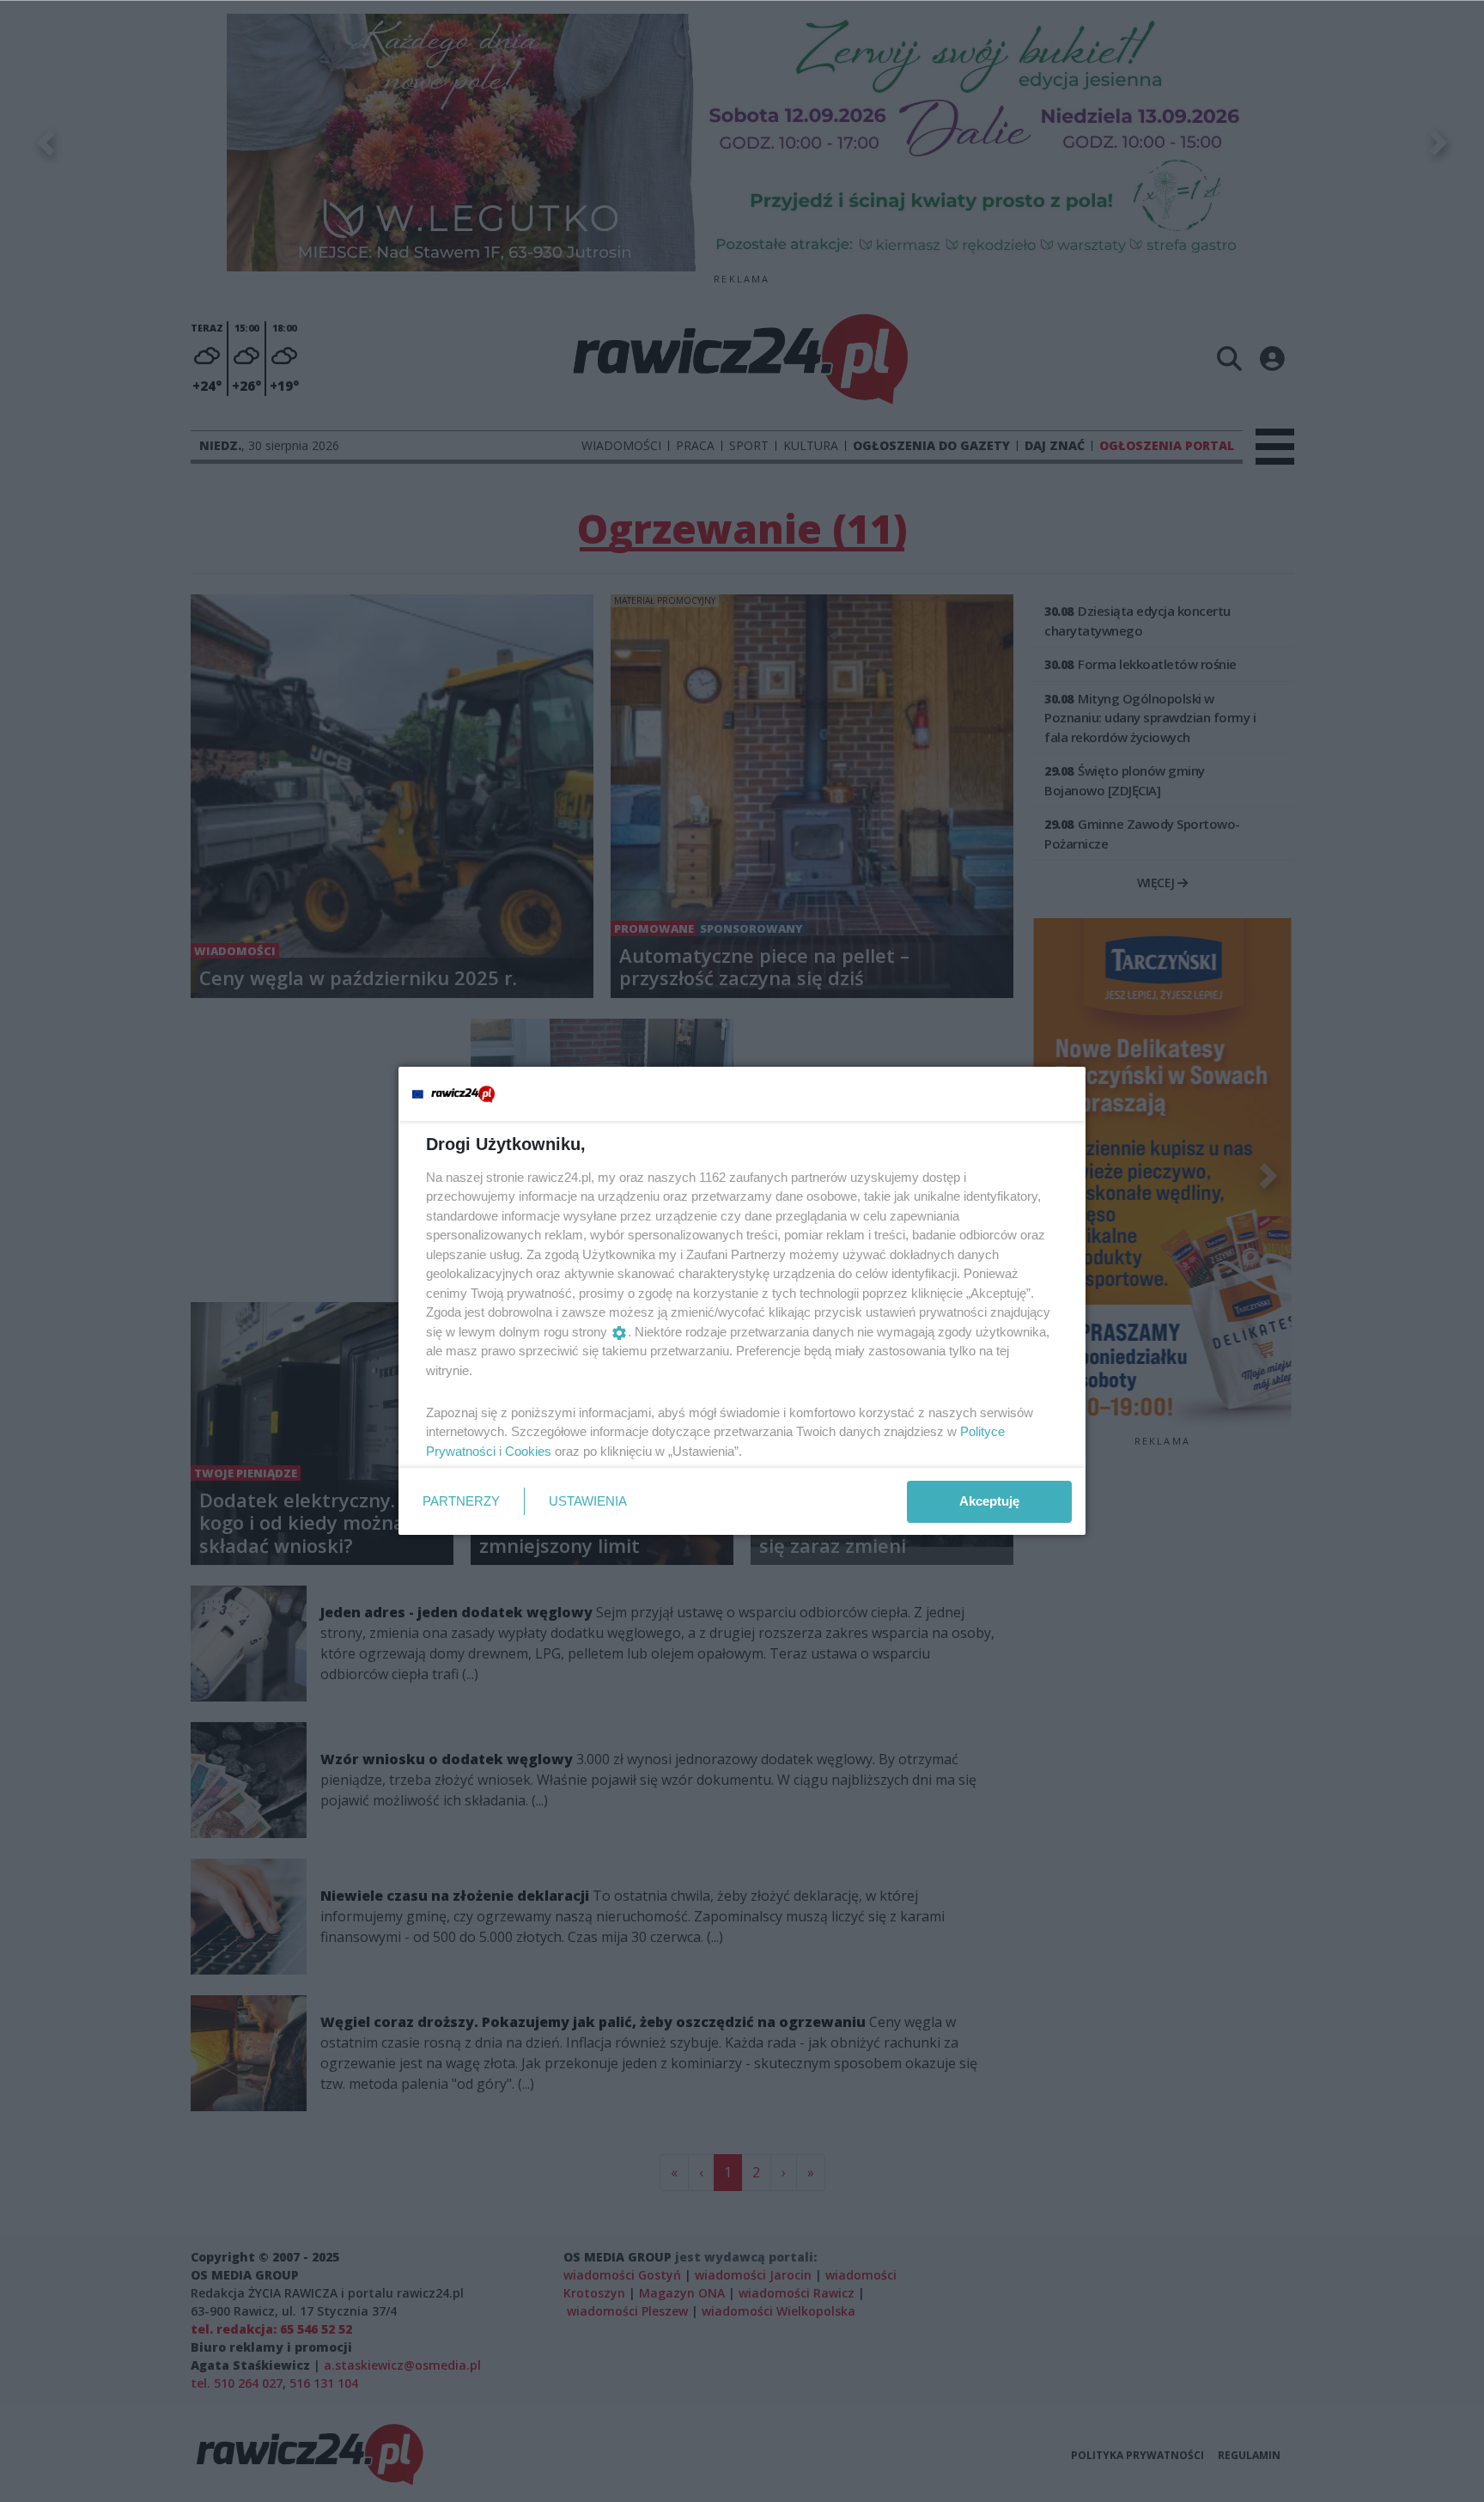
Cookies (528, 1451)
